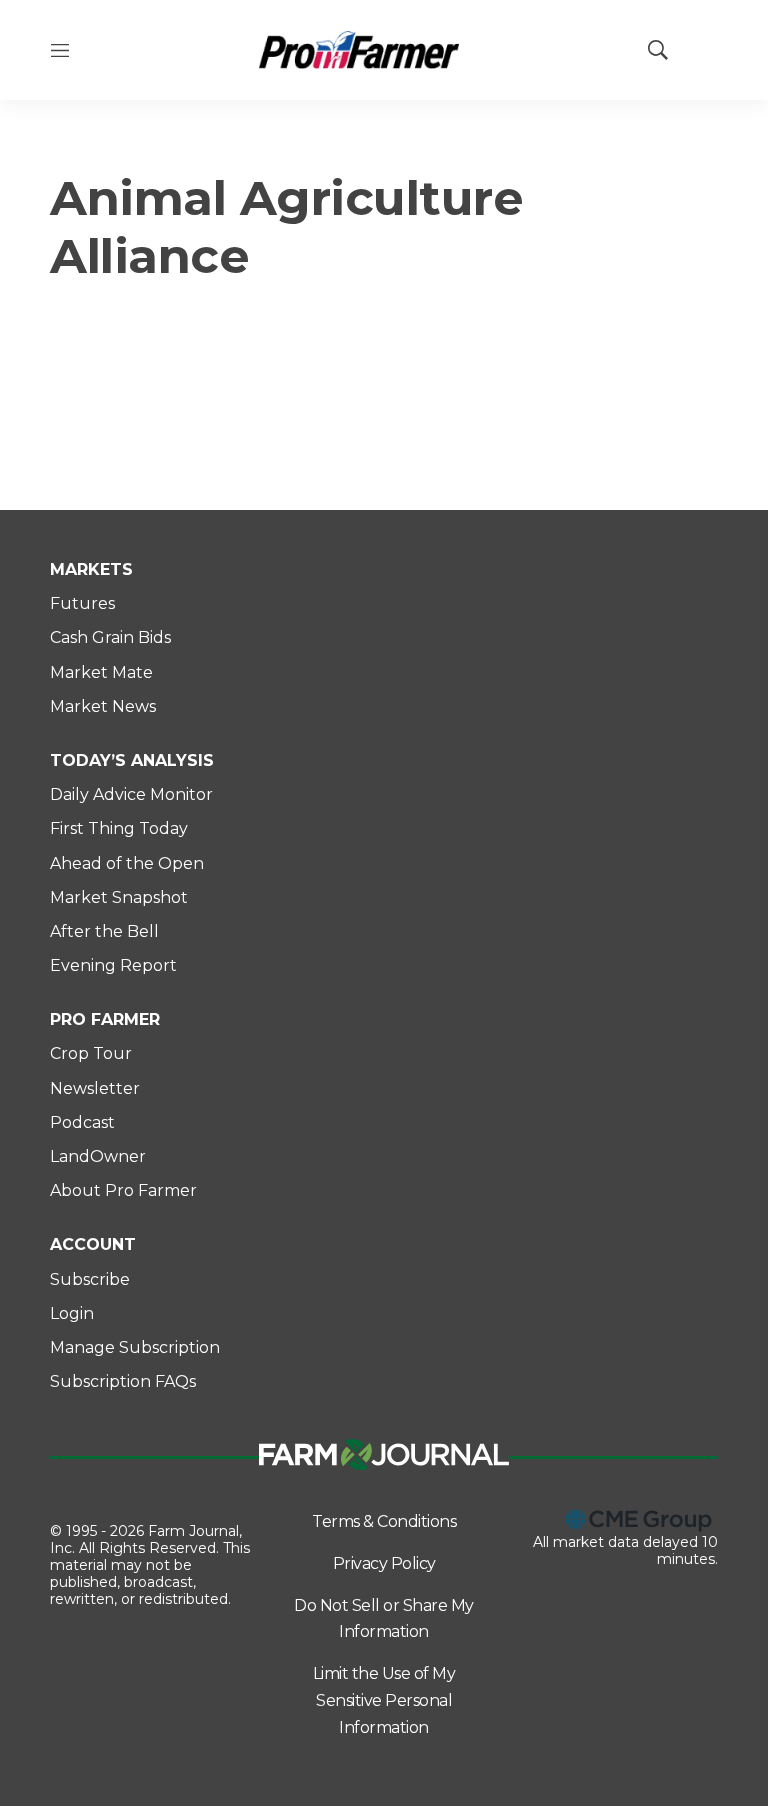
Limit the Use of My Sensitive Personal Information (384, 1700)
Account (93, 1244)
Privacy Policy (384, 1563)
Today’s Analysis (132, 760)
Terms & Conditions (384, 1521)
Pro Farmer (105, 1019)
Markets (91, 569)
